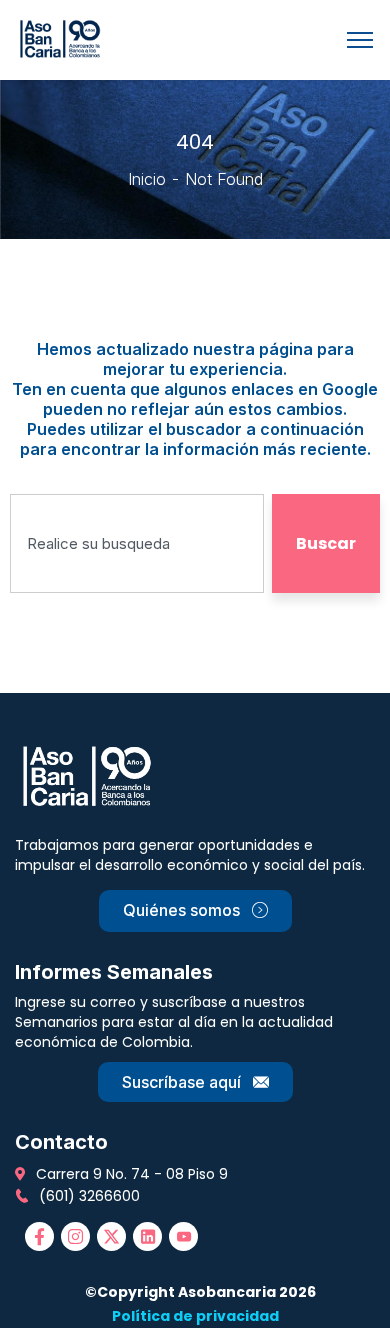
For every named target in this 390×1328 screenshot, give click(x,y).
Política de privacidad (195, 1316)
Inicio (147, 179)
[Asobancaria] (63, 38)
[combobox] (137, 543)
